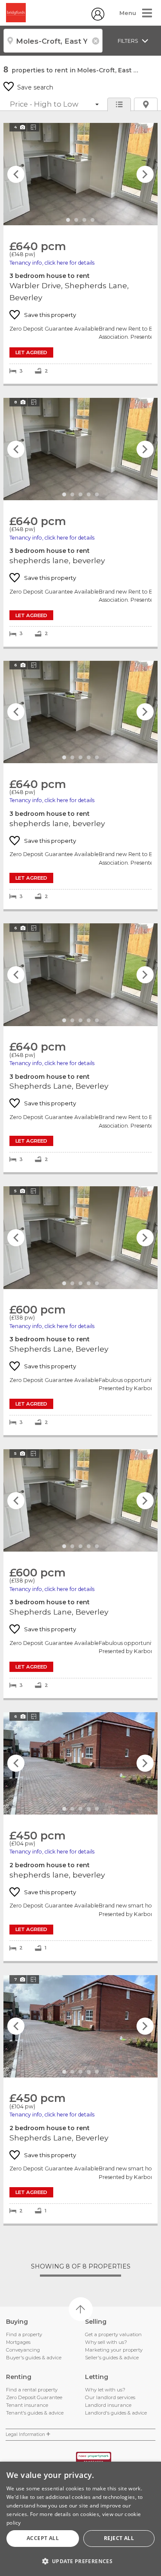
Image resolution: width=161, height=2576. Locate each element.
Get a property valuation (113, 2334)
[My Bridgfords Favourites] (98, 18)
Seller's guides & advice (112, 2358)
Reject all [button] (119, 2538)
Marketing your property (114, 2350)
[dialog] (80, 2519)
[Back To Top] (81, 2309)
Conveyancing (23, 2350)
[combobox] (53, 41)
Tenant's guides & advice (35, 2413)
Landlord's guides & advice (116, 2413)
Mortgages (18, 2342)
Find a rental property (32, 2390)
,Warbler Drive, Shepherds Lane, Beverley (80, 253)
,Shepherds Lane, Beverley (80, 1048)
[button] (80, 2561)
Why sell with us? (106, 2342)
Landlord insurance (108, 2405)
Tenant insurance (27, 2405)
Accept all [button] (43, 2538)
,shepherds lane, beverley (80, 522)
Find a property (24, 2334)
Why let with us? (105, 2390)
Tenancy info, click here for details (52, 263)
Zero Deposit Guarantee (34, 2397)
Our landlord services (110, 2397)
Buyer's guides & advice (34, 2358)
